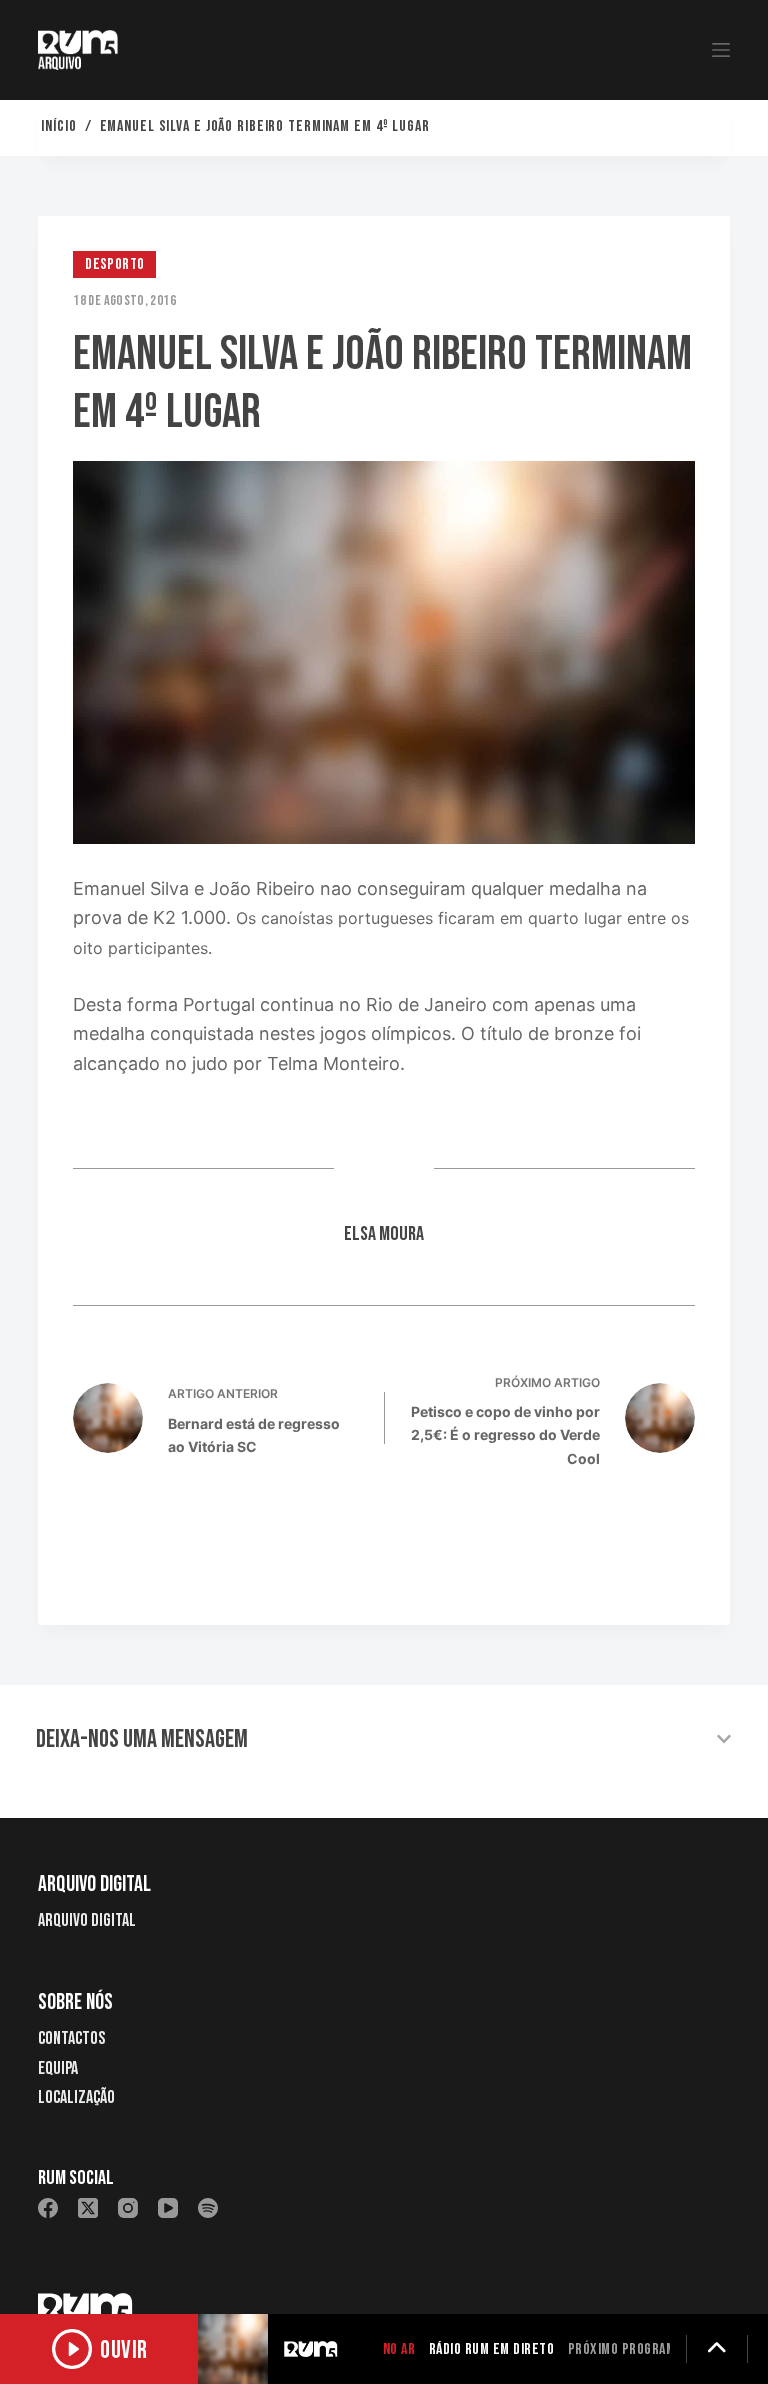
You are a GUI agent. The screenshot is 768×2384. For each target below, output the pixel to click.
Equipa (58, 2068)
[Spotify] (208, 2208)
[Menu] (721, 50)
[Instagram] (128, 2208)
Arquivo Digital (87, 1920)
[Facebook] (48, 2208)
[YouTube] (168, 2208)
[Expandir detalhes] (717, 2349)
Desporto (114, 264)
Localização (76, 2097)
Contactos (71, 2038)
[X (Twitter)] (88, 2208)
